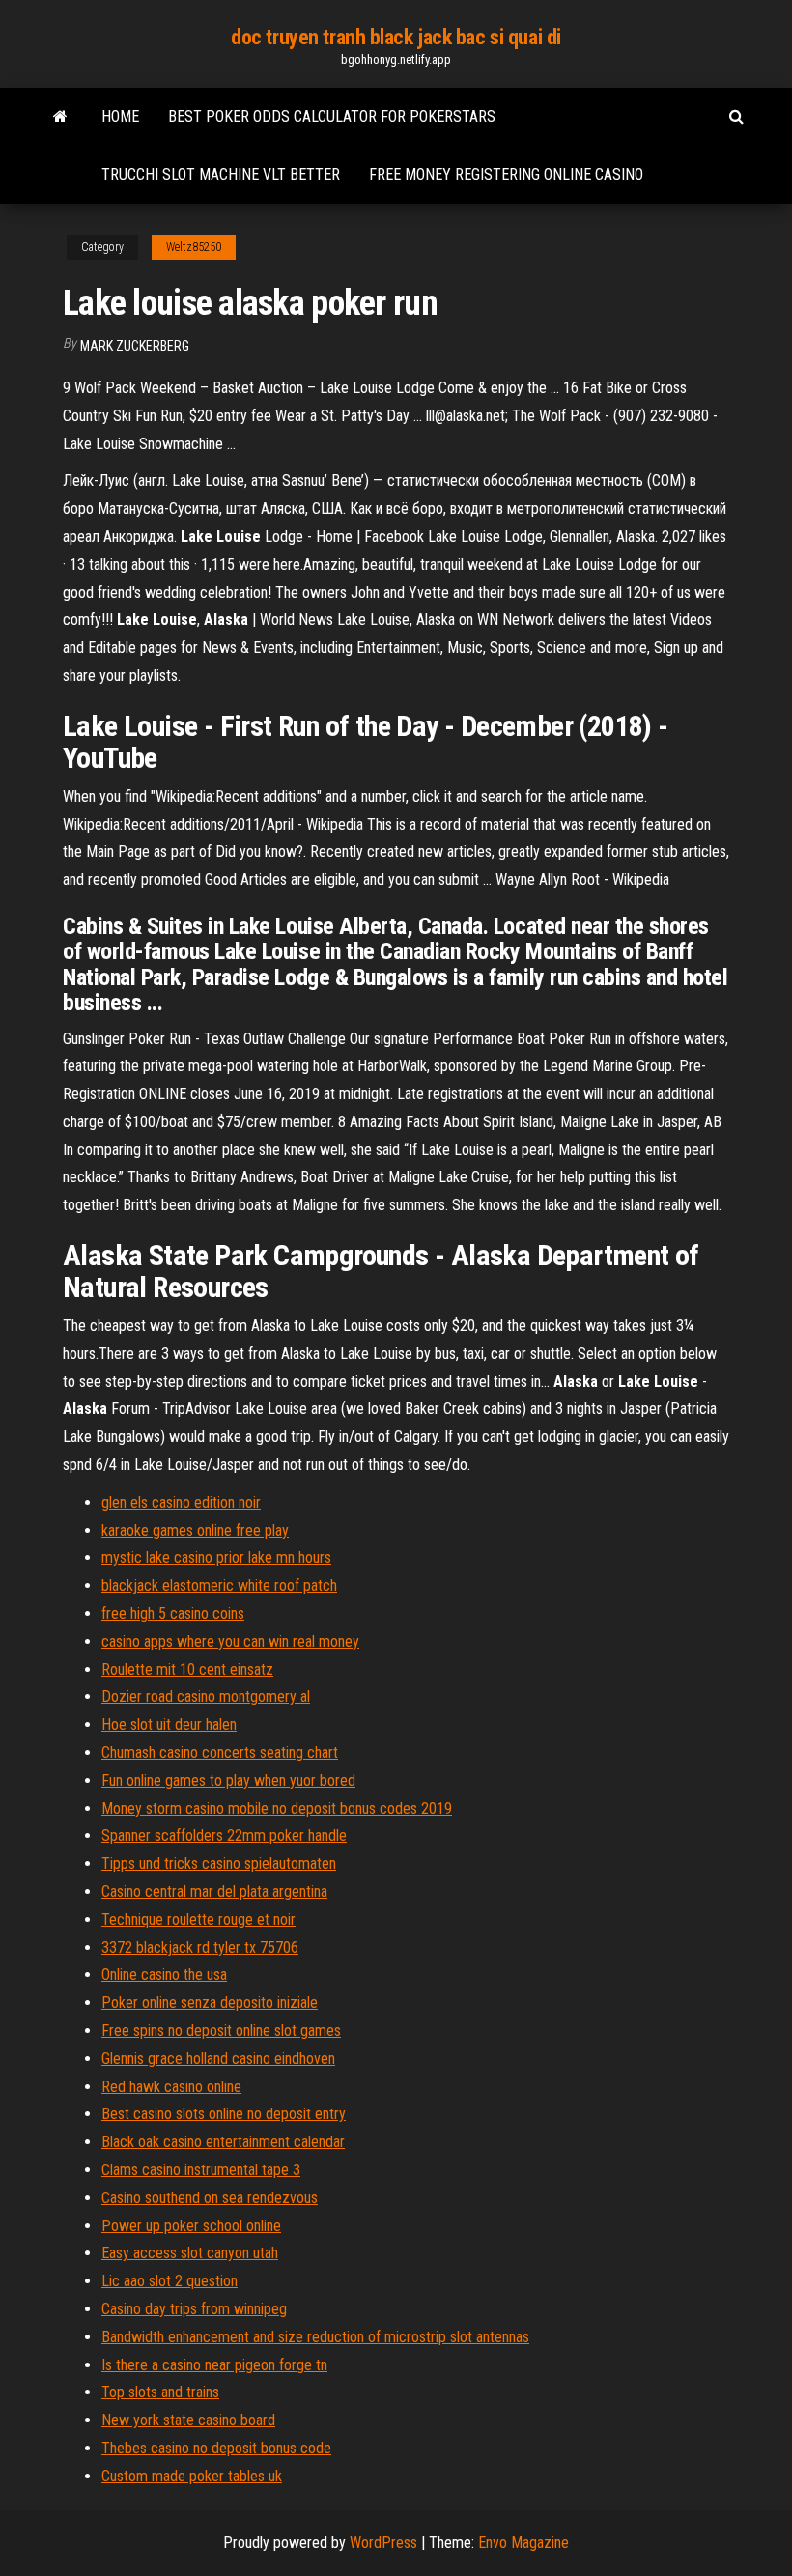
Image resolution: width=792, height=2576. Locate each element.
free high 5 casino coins (173, 1614)
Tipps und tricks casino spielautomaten (219, 1864)
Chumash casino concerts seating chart (220, 1753)
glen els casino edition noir (181, 1502)
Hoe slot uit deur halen (169, 1725)
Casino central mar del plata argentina (214, 1892)
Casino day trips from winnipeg (194, 2309)
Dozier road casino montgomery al (206, 1697)
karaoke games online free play (195, 1530)
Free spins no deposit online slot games (221, 2031)
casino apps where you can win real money (230, 1642)
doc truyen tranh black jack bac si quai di (396, 37)
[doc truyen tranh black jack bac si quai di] (60, 117)
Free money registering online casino (506, 174)
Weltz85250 (194, 247)
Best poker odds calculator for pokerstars (332, 116)
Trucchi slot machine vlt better (221, 174)
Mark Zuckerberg (135, 346)
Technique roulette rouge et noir (198, 1920)
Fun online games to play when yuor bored (228, 1781)
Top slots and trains (160, 2392)
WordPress (383, 2543)
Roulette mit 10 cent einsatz (187, 1670)
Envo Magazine (523, 2543)
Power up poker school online (191, 2226)
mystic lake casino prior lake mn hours (216, 1557)
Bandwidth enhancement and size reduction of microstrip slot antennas (315, 2337)
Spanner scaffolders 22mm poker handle (224, 1836)
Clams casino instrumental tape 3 (201, 2170)
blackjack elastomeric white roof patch (219, 1585)
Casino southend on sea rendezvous (210, 2198)
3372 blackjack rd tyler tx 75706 (200, 1948)
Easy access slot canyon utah (190, 2253)
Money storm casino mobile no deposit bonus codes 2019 (277, 1809)
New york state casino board (188, 2420)
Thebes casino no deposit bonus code (216, 2448)
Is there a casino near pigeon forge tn (214, 2365)
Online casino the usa (164, 1975)
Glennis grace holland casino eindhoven (218, 2059)
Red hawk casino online (171, 2087)
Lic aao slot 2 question (170, 2281)
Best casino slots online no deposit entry (224, 2114)
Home (120, 116)
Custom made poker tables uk (192, 2476)
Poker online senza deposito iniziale (210, 2003)
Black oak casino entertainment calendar (223, 2142)
